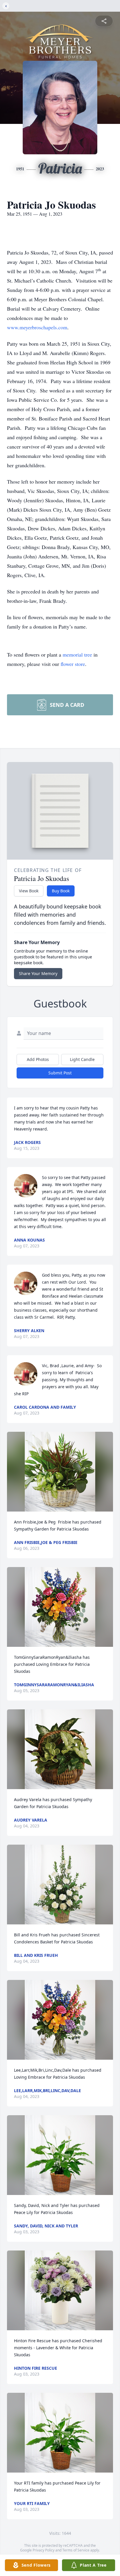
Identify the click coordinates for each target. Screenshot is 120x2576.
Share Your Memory (38, 973)
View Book (29, 891)
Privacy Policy (44, 2550)
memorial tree (77, 655)
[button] (60, 1472)
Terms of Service (76, 2550)
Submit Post (60, 1073)
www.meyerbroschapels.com (37, 327)
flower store (73, 664)
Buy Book (61, 891)
